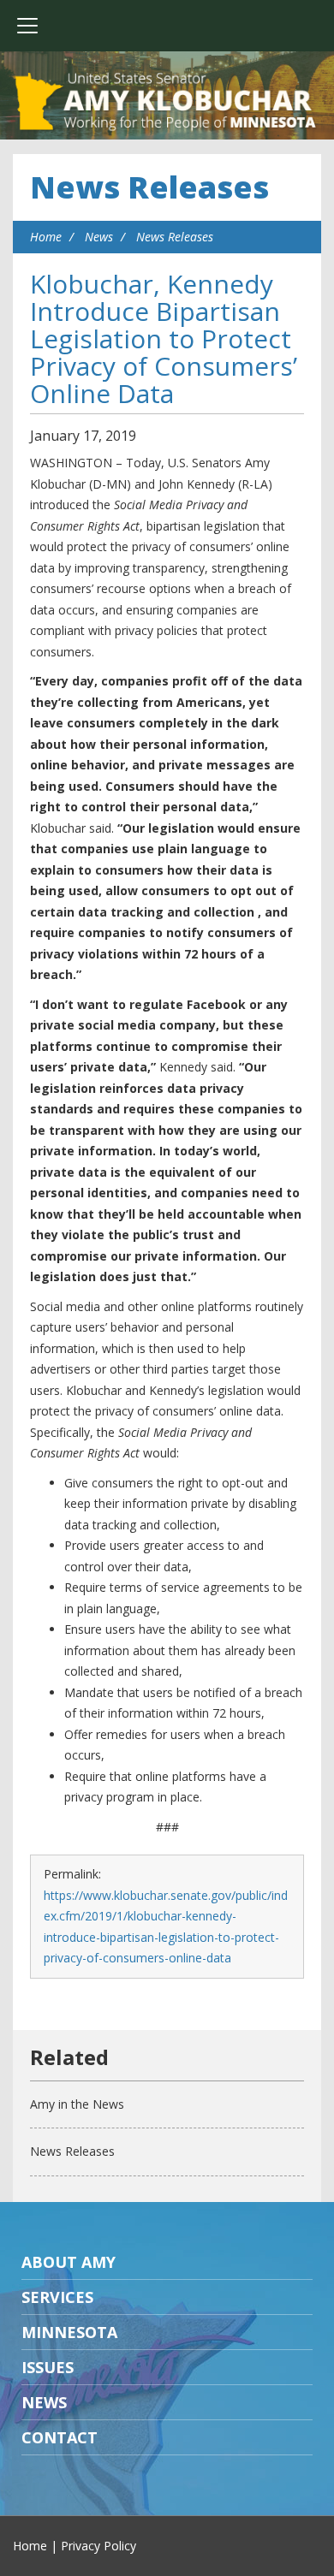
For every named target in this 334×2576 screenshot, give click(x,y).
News (99, 237)
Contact (60, 2437)
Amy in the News (77, 2104)
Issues (48, 2367)
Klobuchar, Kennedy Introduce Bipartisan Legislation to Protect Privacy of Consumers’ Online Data (164, 338)
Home (46, 237)
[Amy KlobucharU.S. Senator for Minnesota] (167, 103)
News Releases (149, 187)
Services (57, 2297)
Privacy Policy (98, 2546)
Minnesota (69, 2332)
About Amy (69, 2262)
